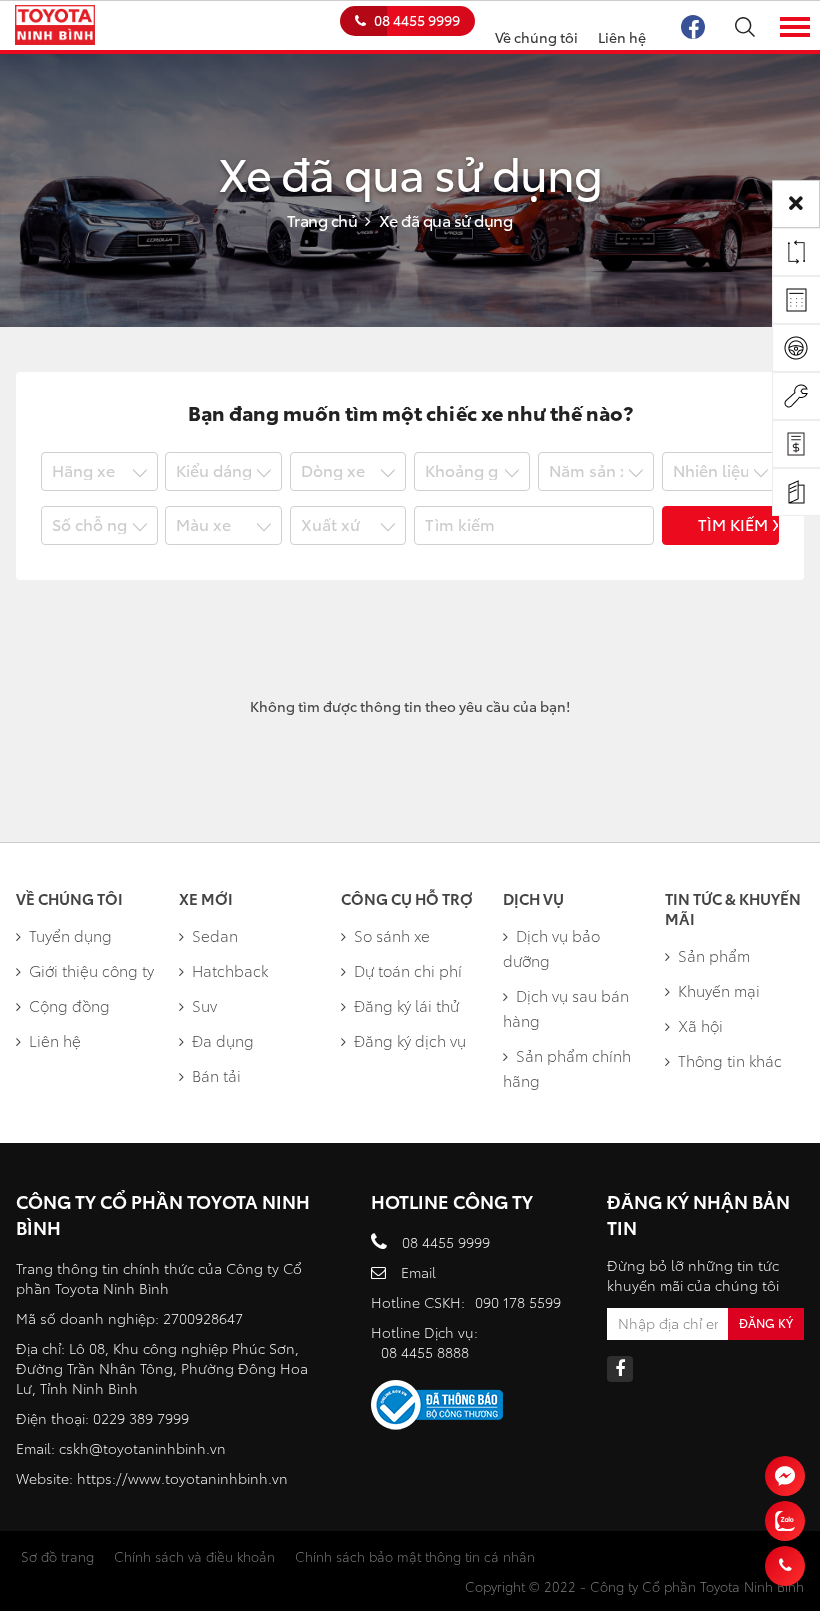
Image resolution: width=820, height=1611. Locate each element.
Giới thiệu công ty (91, 970)
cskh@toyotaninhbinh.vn (142, 1448)
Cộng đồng (69, 1005)
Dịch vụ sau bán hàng (566, 1007)
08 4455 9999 (417, 20)
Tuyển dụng (70, 935)
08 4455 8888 (425, 1352)
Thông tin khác (730, 1060)
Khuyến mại (719, 990)
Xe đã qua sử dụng (446, 219)
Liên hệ (622, 37)
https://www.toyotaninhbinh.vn (182, 1478)
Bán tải (216, 1075)
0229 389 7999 (141, 1418)
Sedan (215, 935)
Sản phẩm (714, 955)
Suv (204, 1005)
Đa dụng (223, 1040)
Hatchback (230, 970)
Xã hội (700, 1025)
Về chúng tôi (536, 37)
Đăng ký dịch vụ (410, 1040)
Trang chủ (322, 219)
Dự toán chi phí (408, 970)
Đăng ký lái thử (406, 1005)
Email (418, 1272)
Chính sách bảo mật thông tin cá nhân (415, 1556)
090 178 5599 (518, 1302)
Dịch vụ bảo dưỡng (551, 947)
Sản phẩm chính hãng (567, 1067)
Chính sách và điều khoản (194, 1556)
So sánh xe (392, 935)
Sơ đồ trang (57, 1556)
